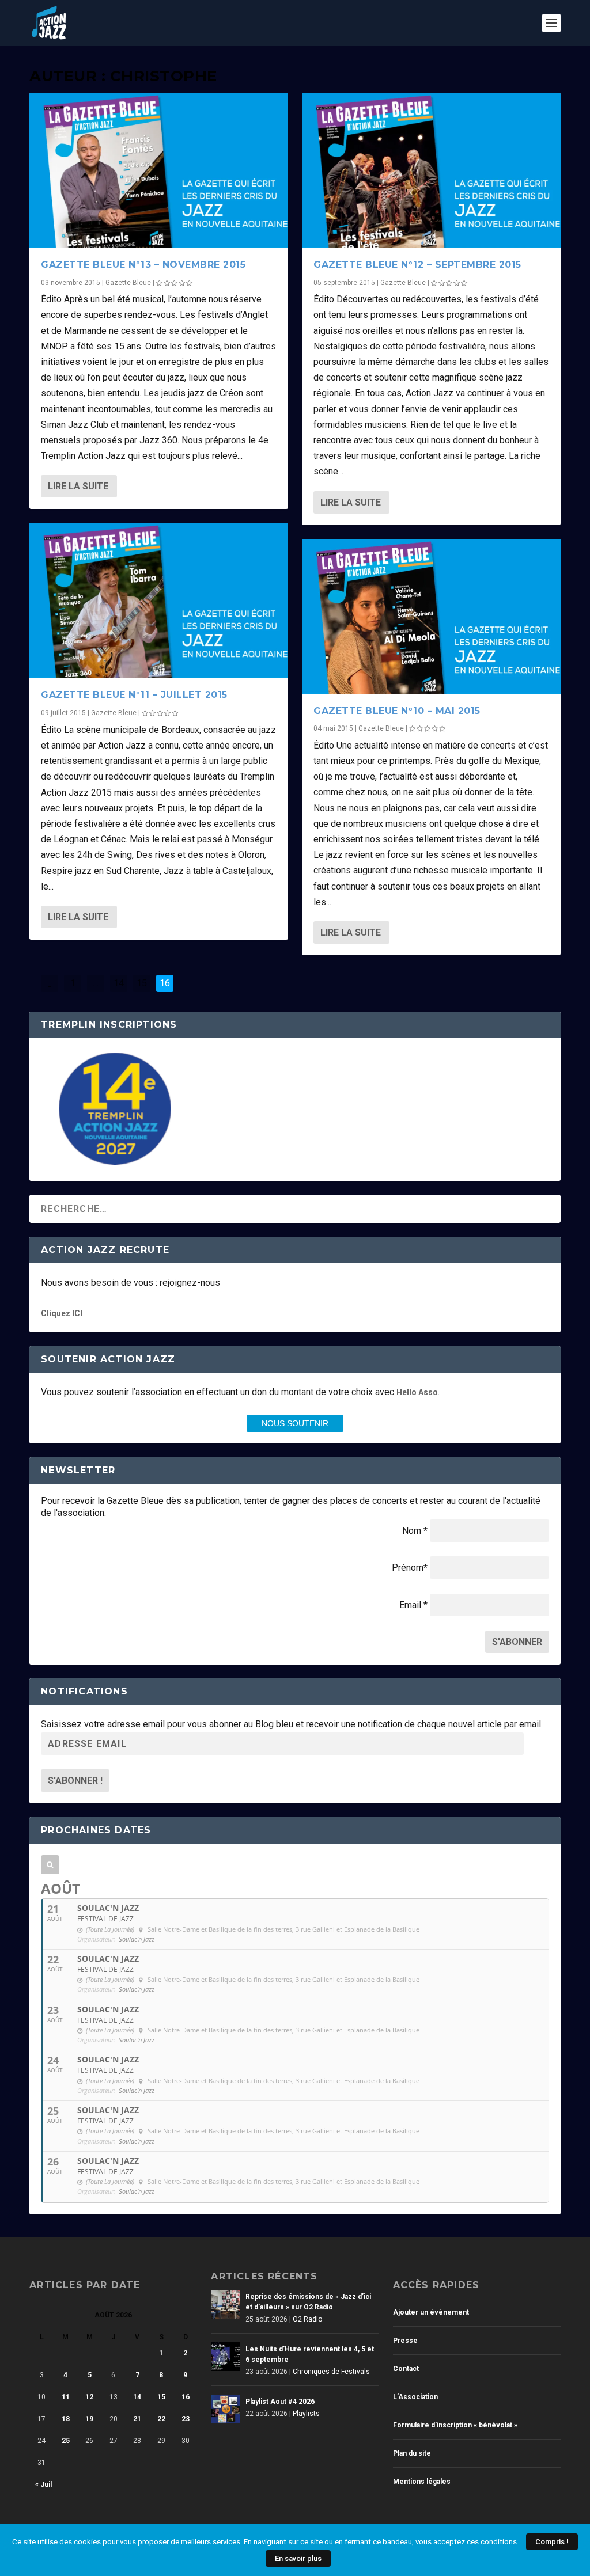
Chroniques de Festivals (331, 2372)
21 (137, 2419)
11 (66, 2397)
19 (89, 2419)
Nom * (415, 1531)
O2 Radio (307, 2319)
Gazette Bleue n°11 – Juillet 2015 (134, 695)
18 (66, 2419)
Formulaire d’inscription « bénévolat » (455, 2425)
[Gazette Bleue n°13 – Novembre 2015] (159, 170)
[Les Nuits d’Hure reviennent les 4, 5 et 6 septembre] (225, 2357)
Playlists (306, 2414)
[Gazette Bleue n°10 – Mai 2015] (431, 616)
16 (186, 2397)
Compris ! (552, 2542)
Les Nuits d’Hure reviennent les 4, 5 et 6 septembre (310, 2354)
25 (66, 2441)
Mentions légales (422, 2482)
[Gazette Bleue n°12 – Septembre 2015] (431, 170)
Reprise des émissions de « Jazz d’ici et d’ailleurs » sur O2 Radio (308, 2302)
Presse (405, 2341)
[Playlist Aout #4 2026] (225, 2409)
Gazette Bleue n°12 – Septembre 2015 (417, 265)
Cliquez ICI (62, 1313)
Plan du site (412, 2453)
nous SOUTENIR (295, 1423)
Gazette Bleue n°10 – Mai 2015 (397, 711)
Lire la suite (78, 486)
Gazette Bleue (128, 283)
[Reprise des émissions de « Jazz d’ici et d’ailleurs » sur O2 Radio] (225, 2304)
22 (161, 2419)
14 (119, 983)
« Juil (44, 2484)
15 (142, 983)
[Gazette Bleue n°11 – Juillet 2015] (159, 600)
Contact (406, 2369)
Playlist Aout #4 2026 (280, 2402)
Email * (413, 1605)
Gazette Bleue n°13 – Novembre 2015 (143, 265)
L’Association (415, 2397)
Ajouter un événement (431, 2312)
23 (186, 2419)
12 (89, 2397)
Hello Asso (417, 1392)
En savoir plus (298, 2558)
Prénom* (410, 1568)
